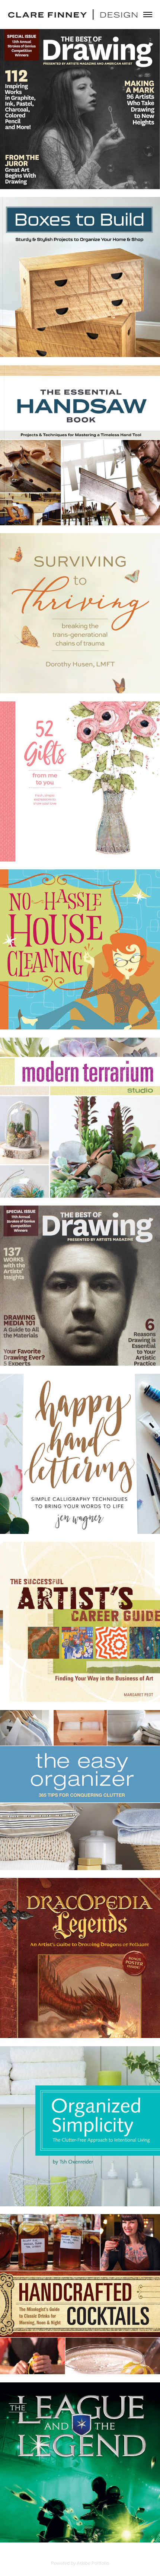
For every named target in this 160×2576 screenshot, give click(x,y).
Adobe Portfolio (93, 2563)
